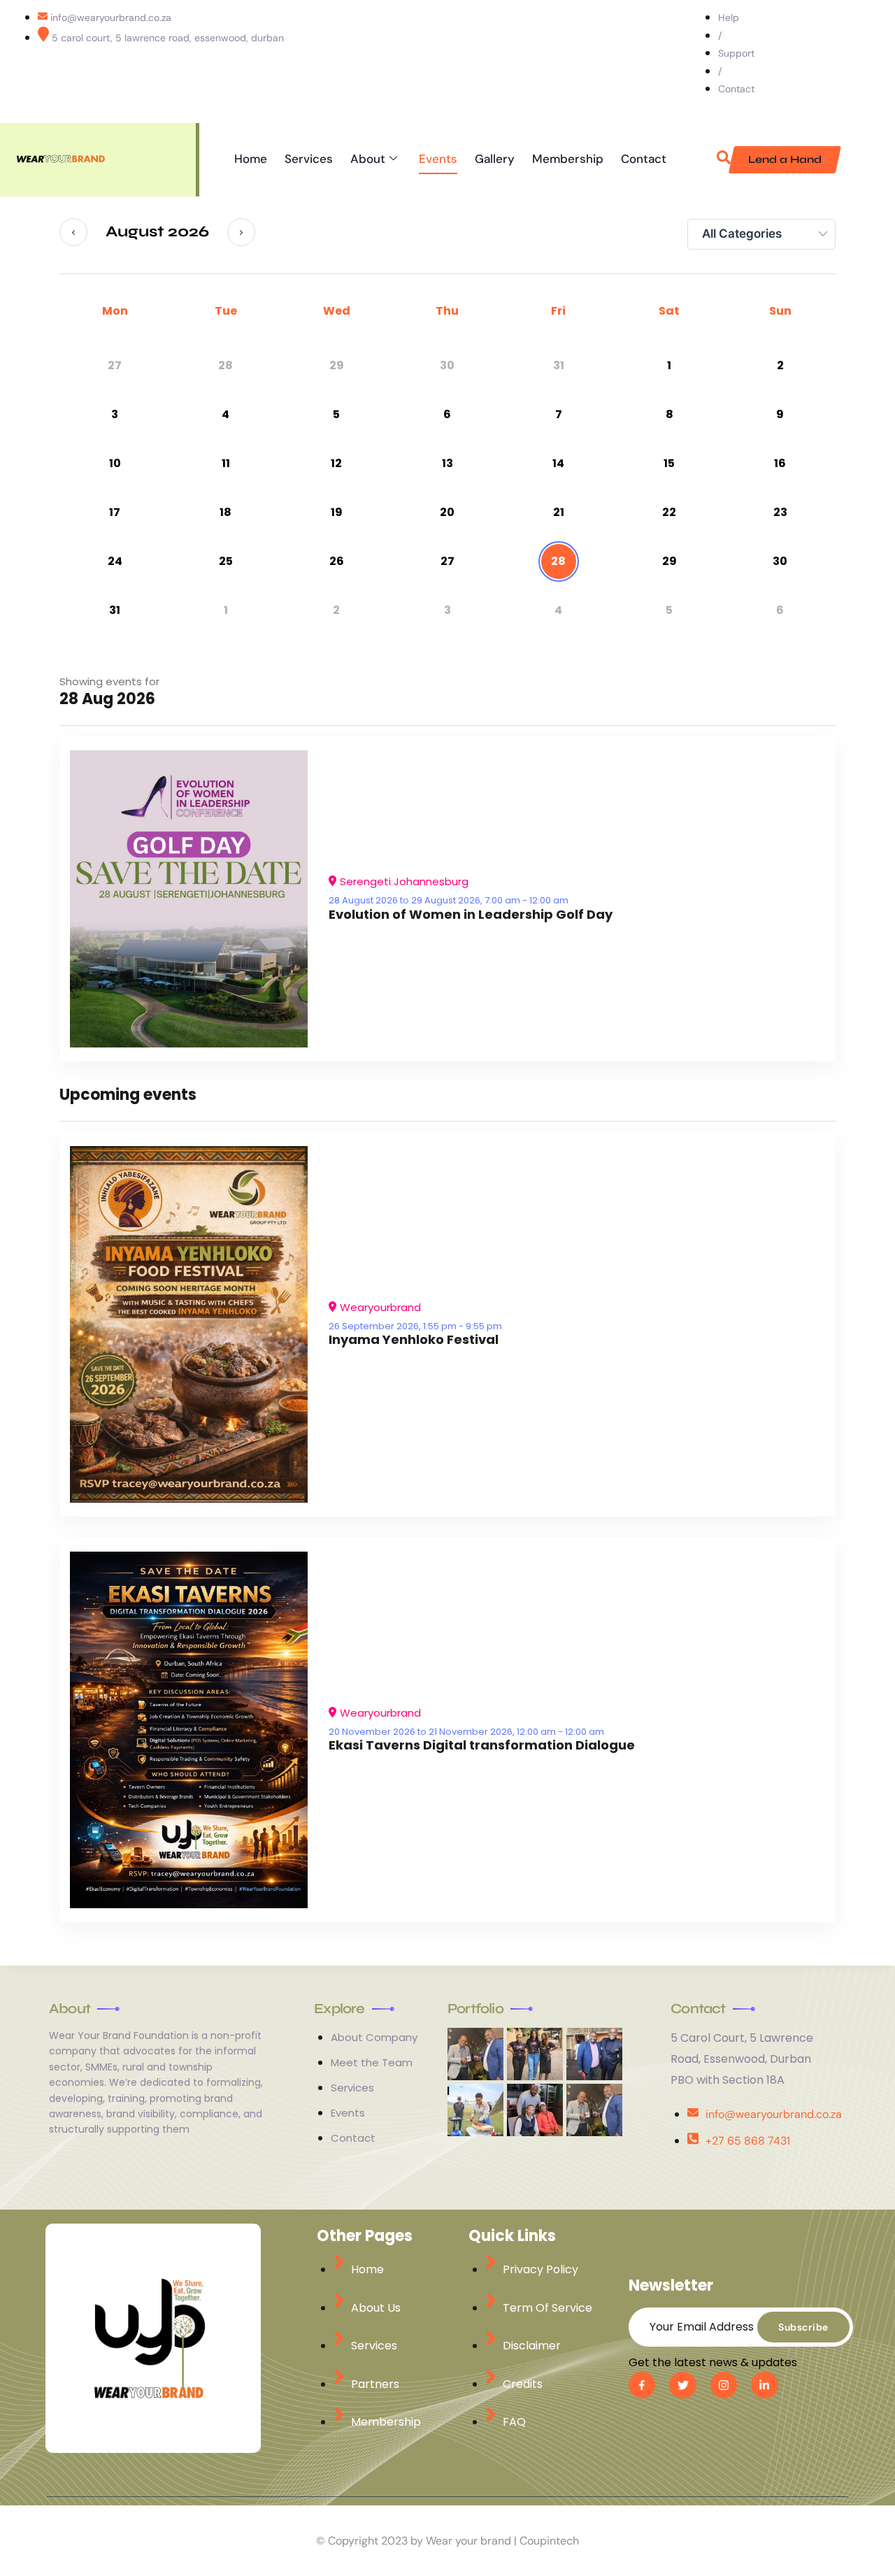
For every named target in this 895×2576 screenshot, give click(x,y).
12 (336, 463)
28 (558, 561)
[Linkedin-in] (764, 2385)
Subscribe (803, 2327)
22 (669, 512)
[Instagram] (869, 62)
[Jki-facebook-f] (642, 2385)
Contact (644, 159)
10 (115, 463)
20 (447, 512)
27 (447, 561)
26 (337, 561)
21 (559, 512)
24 (115, 561)
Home (251, 159)
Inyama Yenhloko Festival (414, 1339)
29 (670, 561)
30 (780, 561)
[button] (724, 160)
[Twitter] (815, 62)
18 (225, 512)
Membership (568, 159)
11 (226, 463)
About (368, 159)
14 (558, 463)
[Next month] (241, 232)
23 (780, 512)
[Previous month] (73, 232)
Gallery (495, 159)
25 (226, 561)
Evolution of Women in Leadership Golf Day (471, 914)
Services (309, 159)
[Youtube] (842, 62)
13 (447, 463)
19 (337, 512)
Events (438, 159)
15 (669, 463)
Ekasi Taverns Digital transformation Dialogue (482, 1745)
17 (115, 512)
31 (115, 610)
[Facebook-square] (787, 62)
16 (780, 463)
